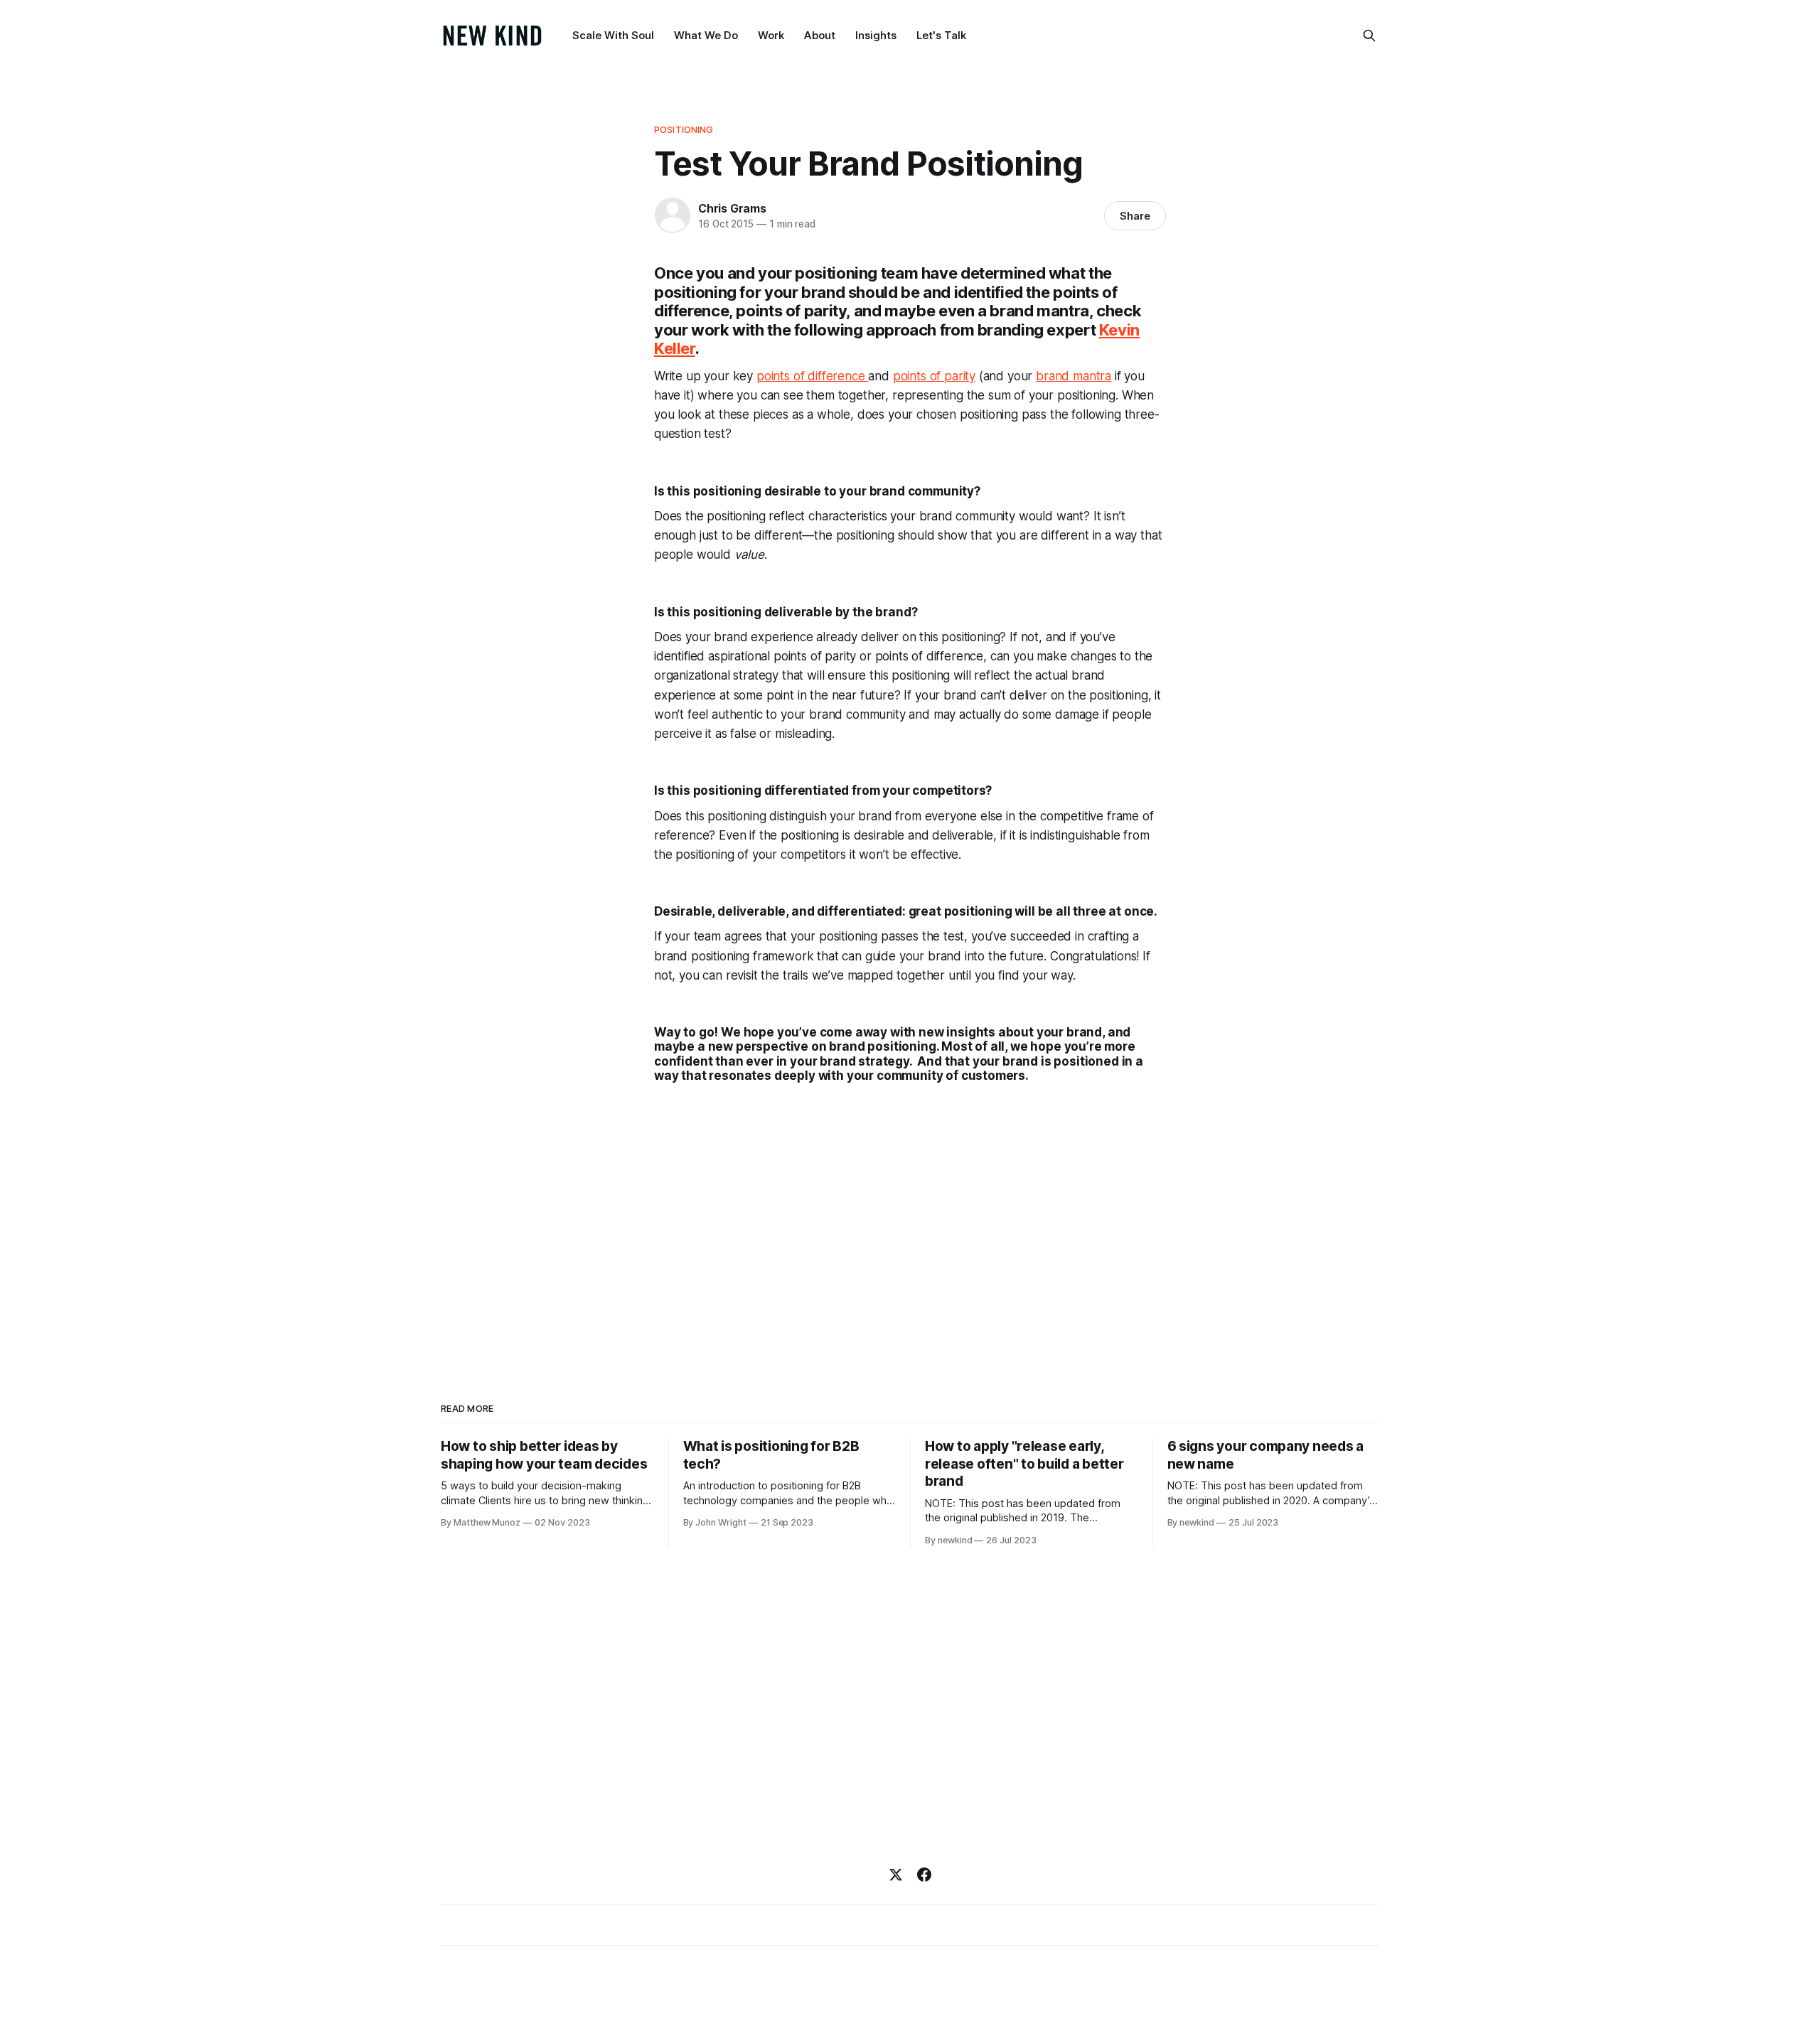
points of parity (934, 376)
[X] (896, 1875)
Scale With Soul (613, 35)
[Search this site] (1369, 36)
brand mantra (1074, 376)
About (820, 35)
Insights (876, 35)
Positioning (684, 129)
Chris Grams (732, 208)
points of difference (812, 376)
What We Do (706, 35)
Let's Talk (941, 35)
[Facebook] (924, 1875)
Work (771, 35)
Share (1135, 216)
